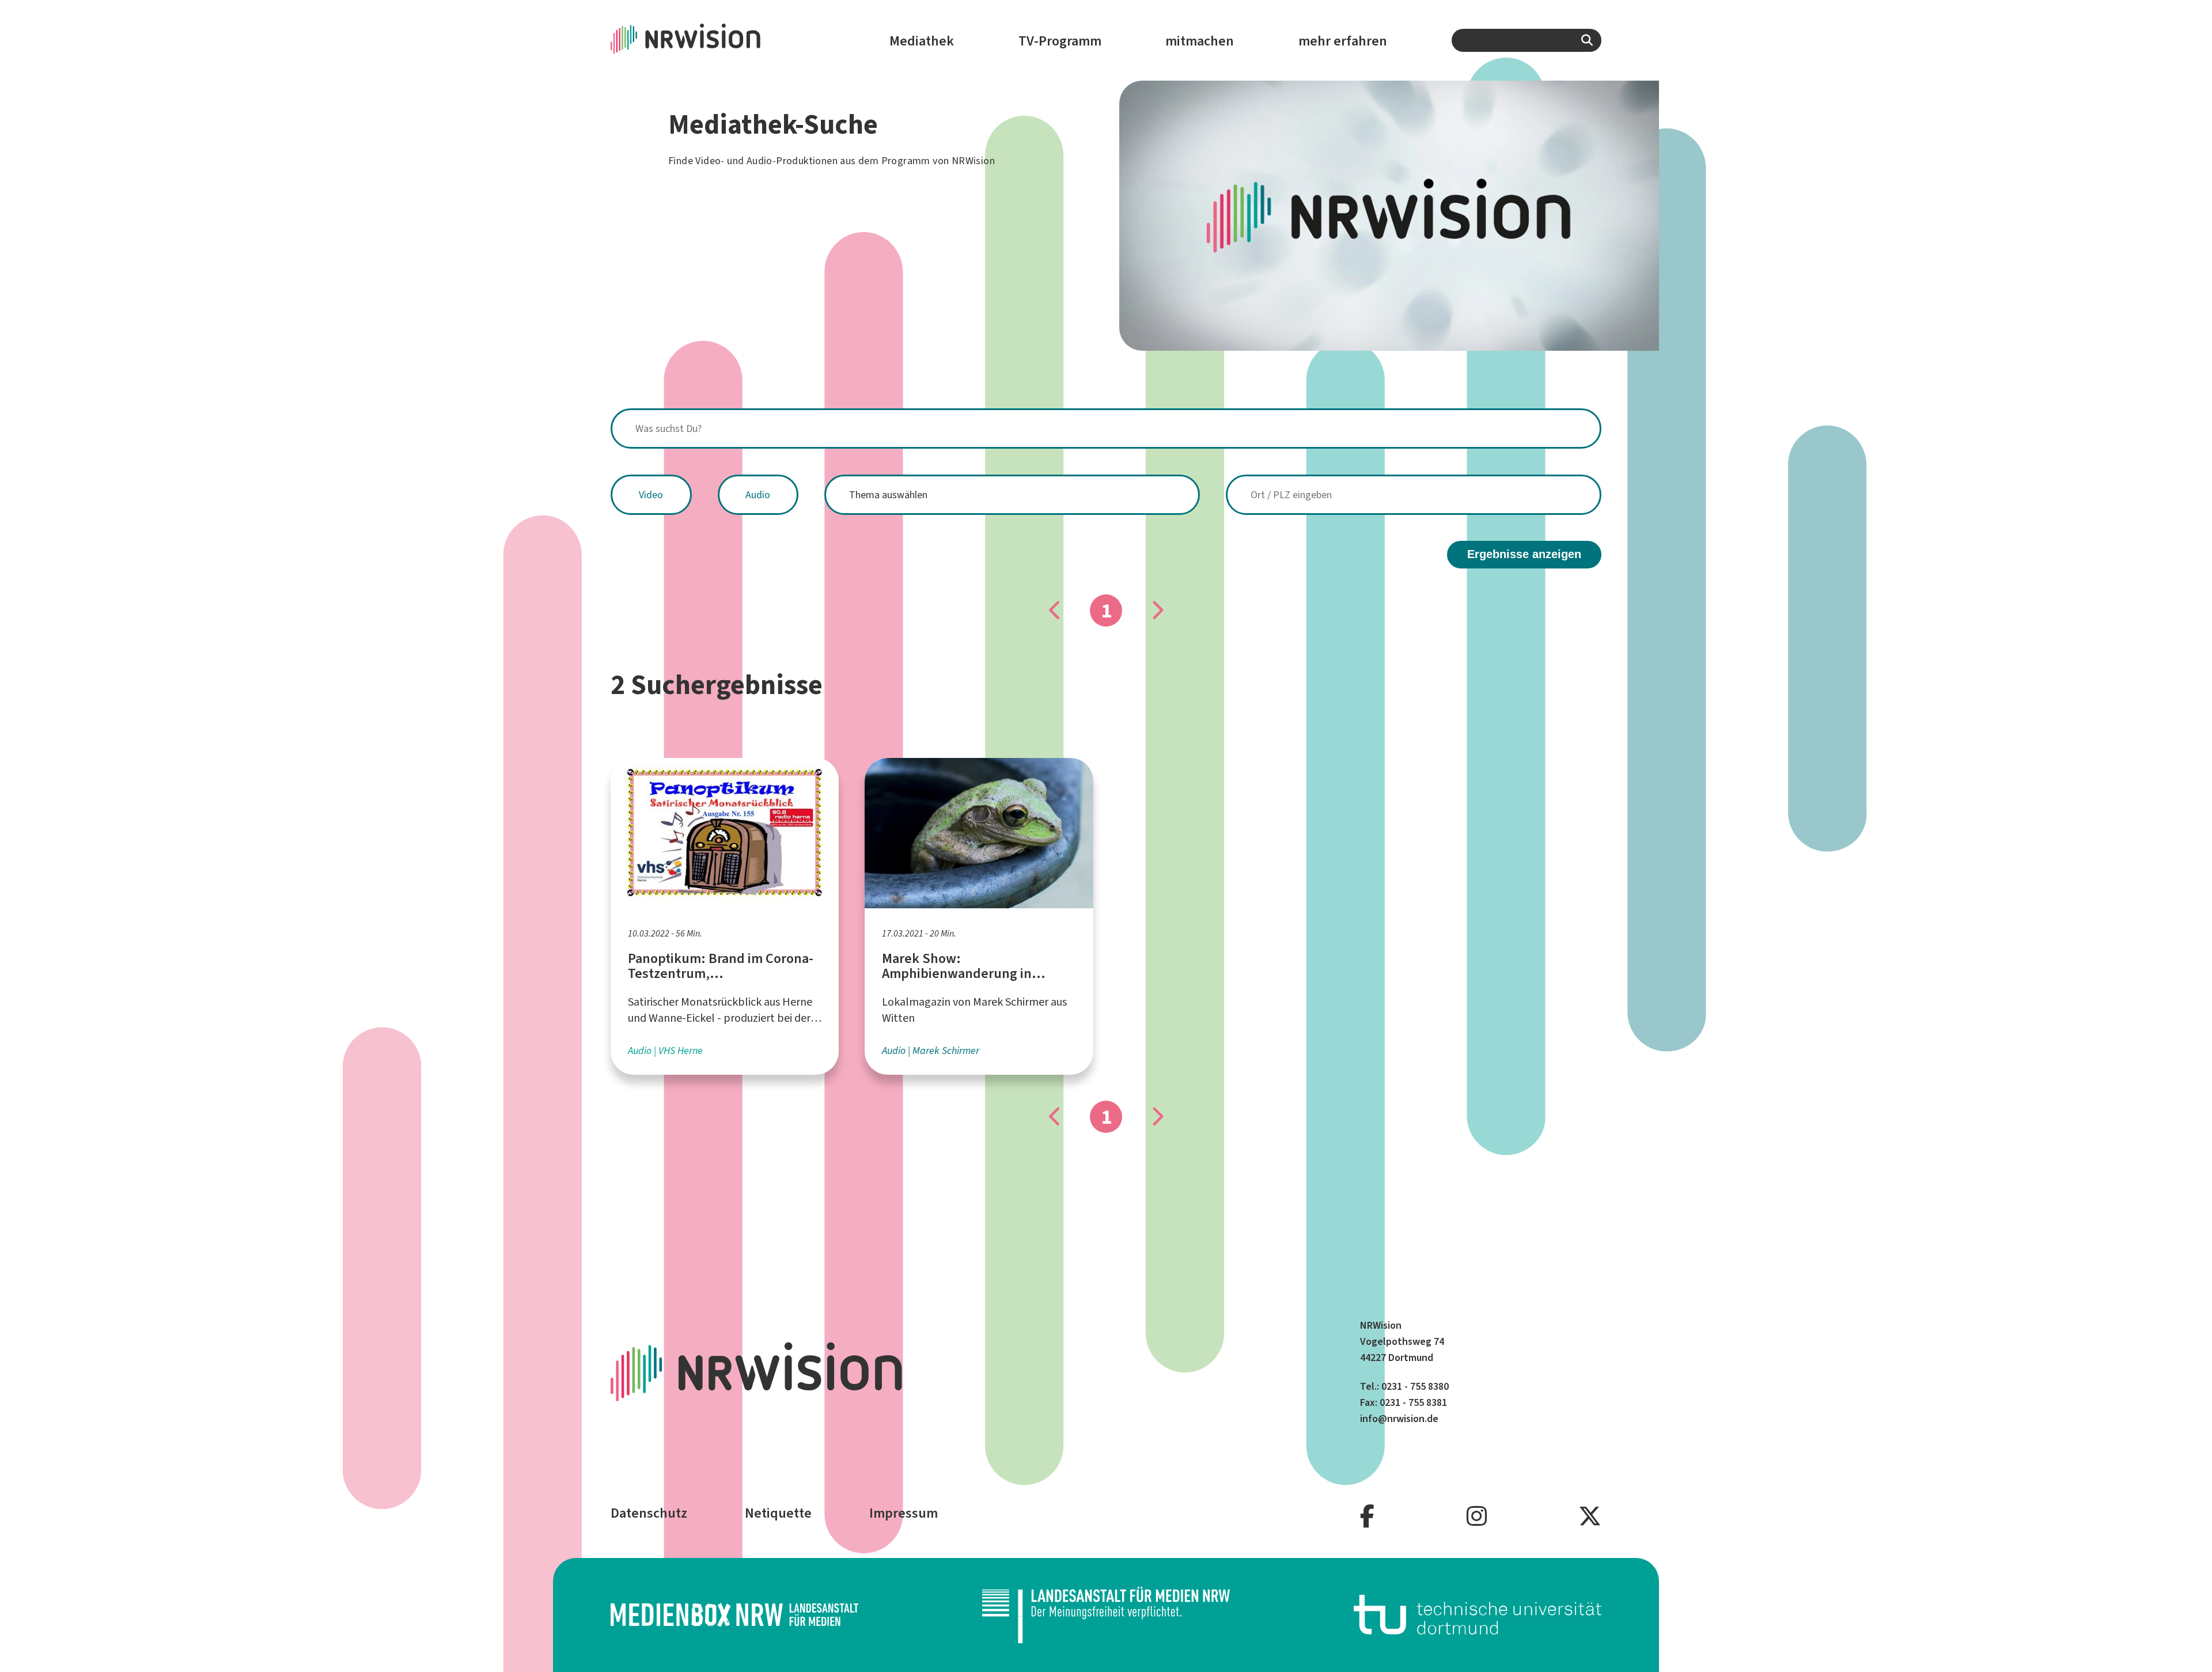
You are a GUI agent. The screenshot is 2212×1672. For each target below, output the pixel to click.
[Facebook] (1367, 1517)
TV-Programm (1060, 41)
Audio (758, 495)
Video (651, 495)
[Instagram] (1477, 1517)
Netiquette (778, 1513)
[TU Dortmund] (1478, 1615)
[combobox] (1527, 40)
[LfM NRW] (1106, 1615)
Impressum (904, 1513)
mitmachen (1200, 41)
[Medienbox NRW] (734, 1615)
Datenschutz (649, 1513)
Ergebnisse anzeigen (1524, 554)
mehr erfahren (1343, 41)
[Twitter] (1590, 1517)
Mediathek (922, 41)
